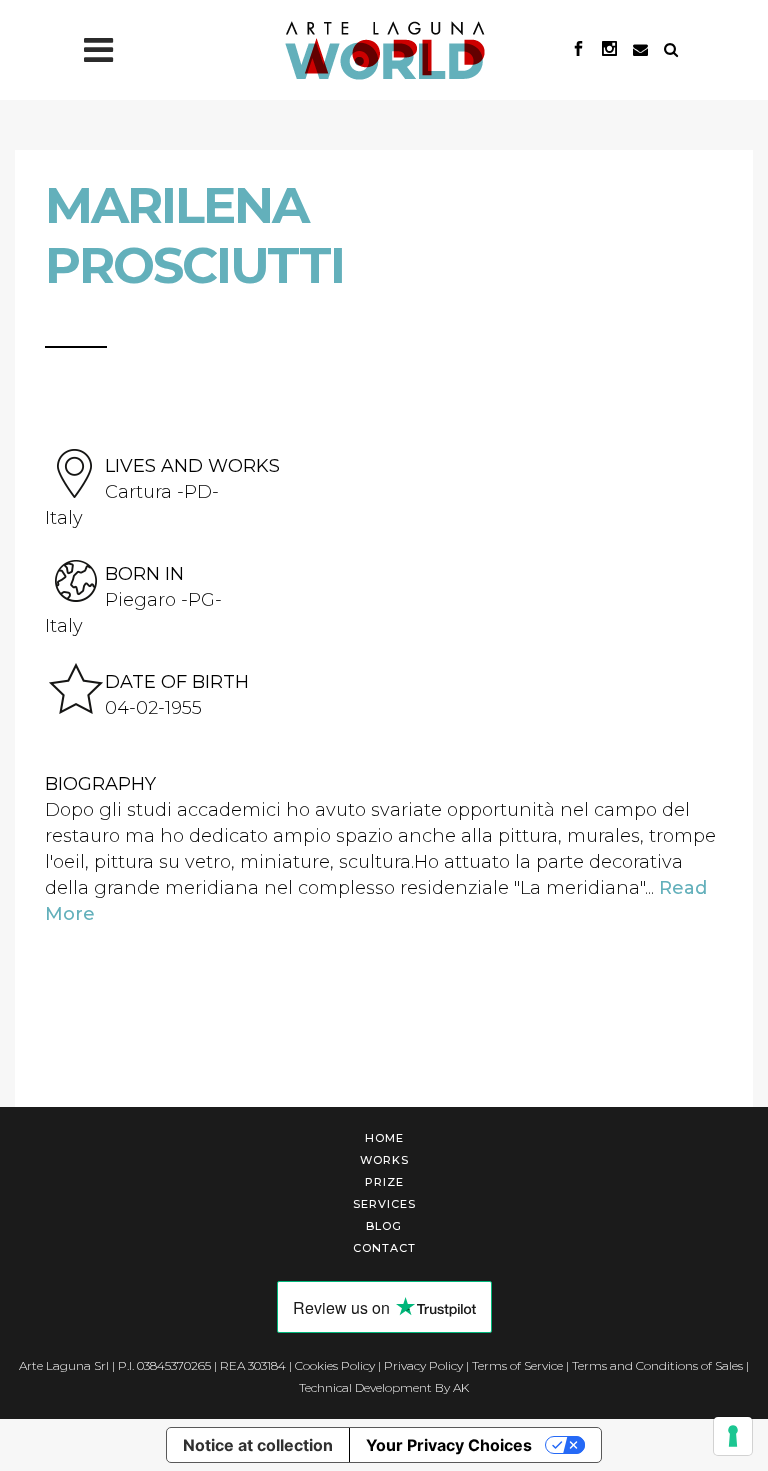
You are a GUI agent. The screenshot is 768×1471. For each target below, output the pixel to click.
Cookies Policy (335, 1365)
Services (384, 1204)
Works (384, 1160)
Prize (384, 1182)
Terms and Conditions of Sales (657, 1365)
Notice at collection (258, 1445)
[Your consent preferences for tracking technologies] (733, 1436)
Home (384, 1138)
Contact (384, 1248)
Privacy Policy (423, 1365)
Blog (384, 1226)
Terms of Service (517, 1365)
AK (461, 1387)
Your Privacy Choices (449, 1445)
